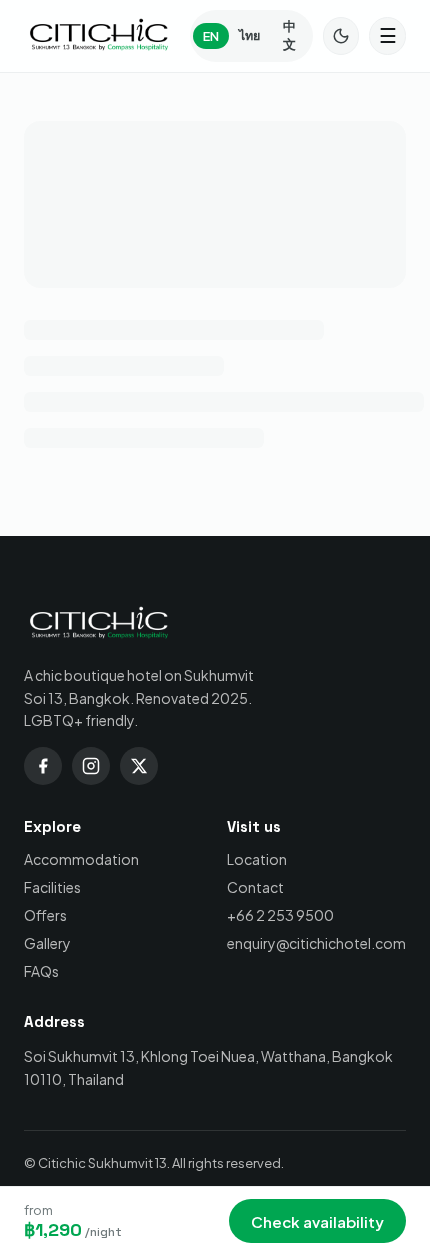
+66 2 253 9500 (280, 915)
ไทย (249, 35)
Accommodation (81, 859)
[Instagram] (91, 766)
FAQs (41, 971)
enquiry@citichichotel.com (316, 943)
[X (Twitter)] (139, 766)
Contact (255, 887)
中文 (289, 35)
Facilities (52, 887)
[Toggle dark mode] (341, 36)
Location (257, 859)
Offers (45, 915)
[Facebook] (43, 766)
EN (211, 36)
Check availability (317, 1221)
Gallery (47, 943)
